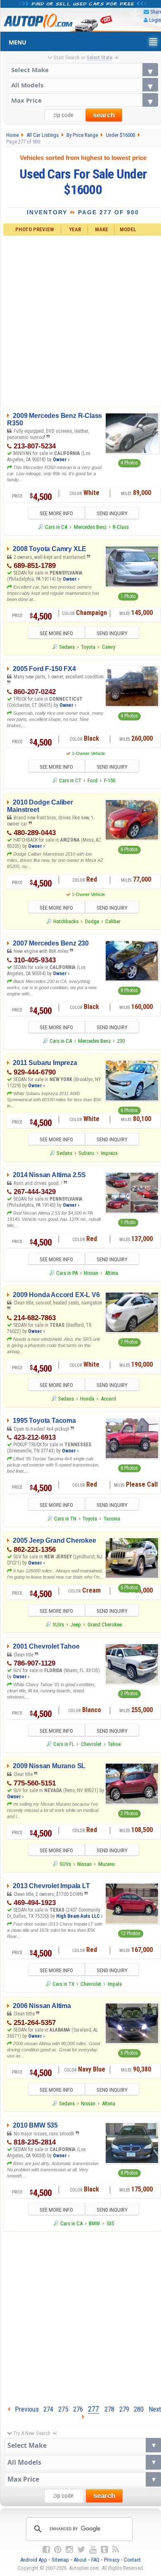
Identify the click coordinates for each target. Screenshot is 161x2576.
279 (124, 2409)
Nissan (91, 1273)
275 (63, 2409)
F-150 (110, 780)
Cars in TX (63, 1984)
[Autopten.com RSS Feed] (116, 2550)
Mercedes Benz (90, 527)
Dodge (92, 921)
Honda (87, 1399)
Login (155, 20)
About (80, 2560)
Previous (24, 2409)
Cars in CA (56, 527)
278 (109, 2409)
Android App (34, 2560)
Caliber (113, 921)
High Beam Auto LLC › (79, 1916)
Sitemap (60, 2560)
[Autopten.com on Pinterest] (58, 2550)
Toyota (88, 647)
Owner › (61, 460)
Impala (115, 1984)
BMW (94, 2223)
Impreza (109, 1153)
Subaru (86, 1153)
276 (78, 2409)
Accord (108, 1399)
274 (48, 2409)
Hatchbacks (66, 921)
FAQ (95, 2560)
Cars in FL (64, 1744)
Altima (111, 1273)
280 (139, 2409)
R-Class (121, 527)
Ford (92, 780)
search (104, 115)
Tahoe (114, 1744)
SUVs (58, 1625)
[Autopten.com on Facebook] (46, 2550)
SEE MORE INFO (56, 513)
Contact (132, 2560)
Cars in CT (70, 780)
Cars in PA (67, 1273)
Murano (107, 1864)
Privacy (112, 2560)
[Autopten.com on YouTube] (93, 2550)
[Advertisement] (80, 2316)
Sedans (67, 647)
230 (121, 1041)
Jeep (76, 1625)
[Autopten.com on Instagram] (69, 2550)
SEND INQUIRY (112, 513)
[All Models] (83, 85)
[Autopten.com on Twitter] (81, 2550)
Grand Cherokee (105, 1625)
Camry (109, 647)
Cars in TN (65, 1519)
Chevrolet (91, 1744)
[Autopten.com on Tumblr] (104, 2550)
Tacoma (112, 1519)
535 (110, 2223)
